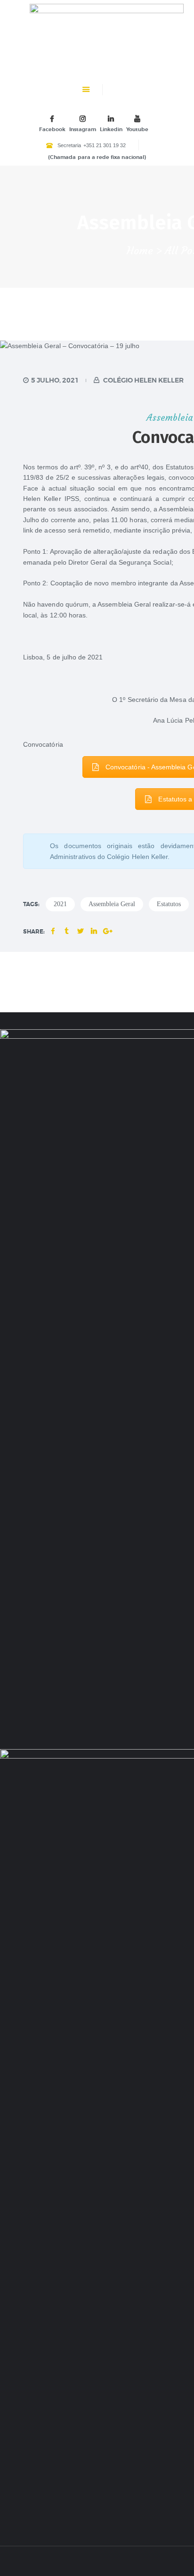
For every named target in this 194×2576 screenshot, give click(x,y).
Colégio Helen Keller (143, 380)
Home (140, 251)
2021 (60, 904)
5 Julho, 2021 (55, 380)
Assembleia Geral (112, 904)
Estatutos (169, 904)
